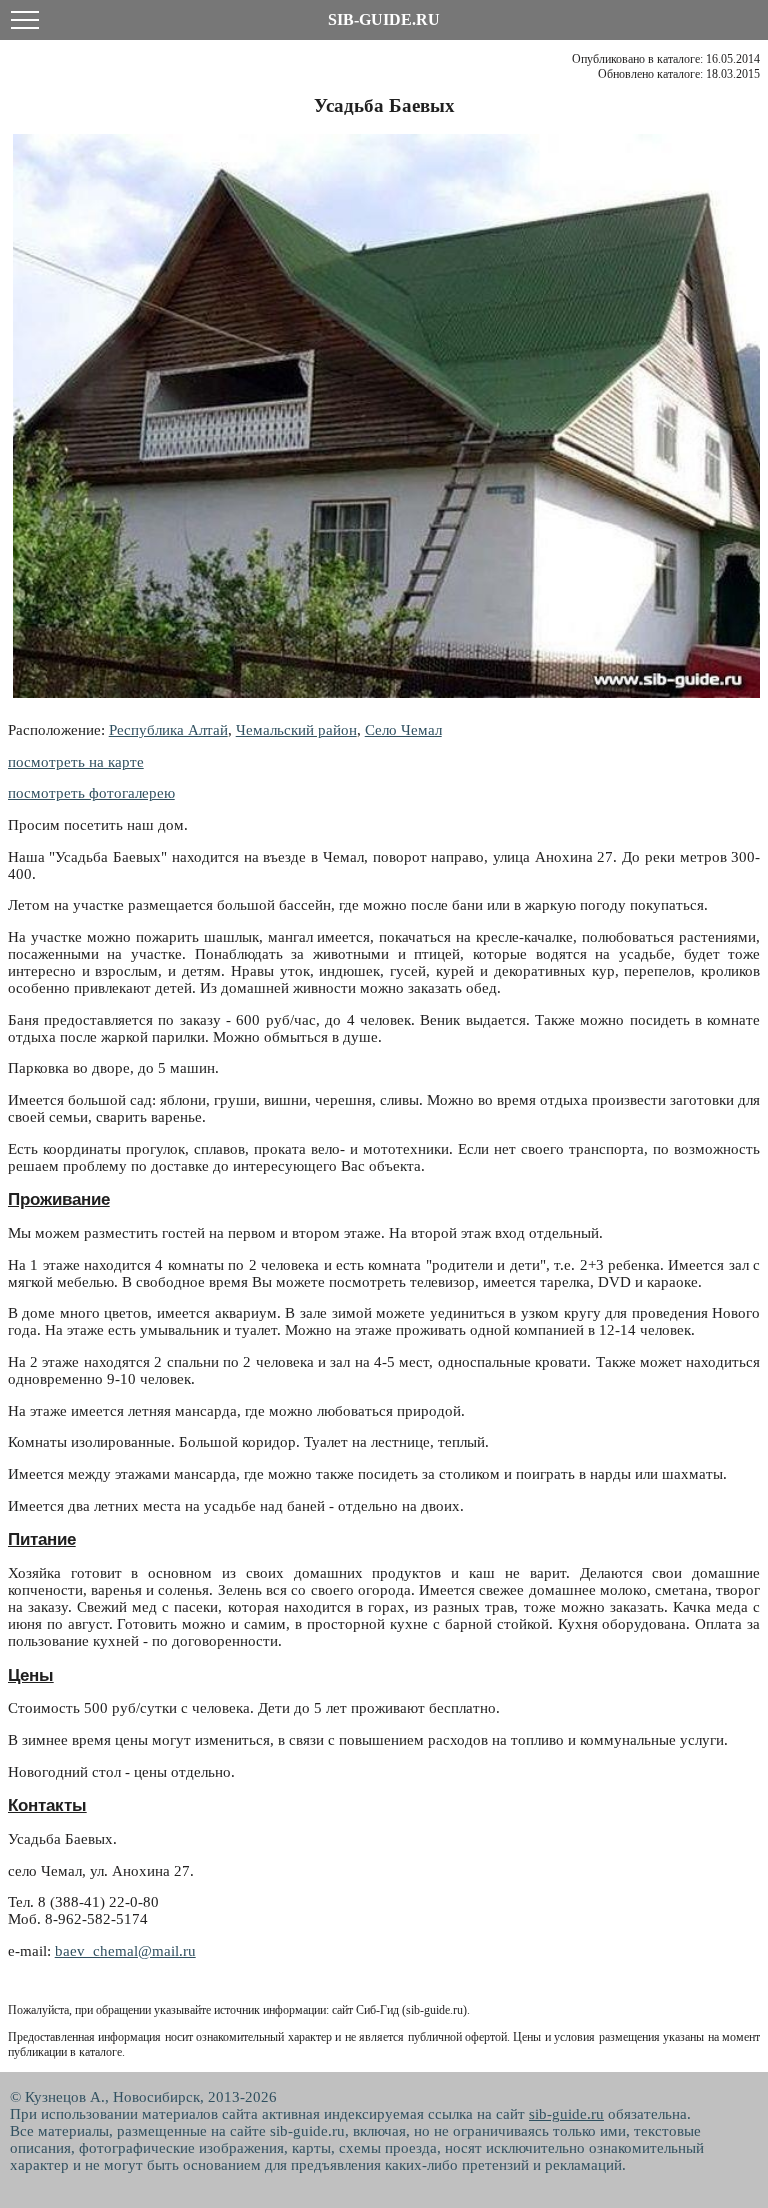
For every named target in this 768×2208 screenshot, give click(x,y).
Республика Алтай (168, 730)
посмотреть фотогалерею (91, 793)
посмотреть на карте (76, 762)
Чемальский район (296, 730)
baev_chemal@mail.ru (125, 1951)
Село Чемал (403, 730)
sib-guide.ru (566, 2114)
